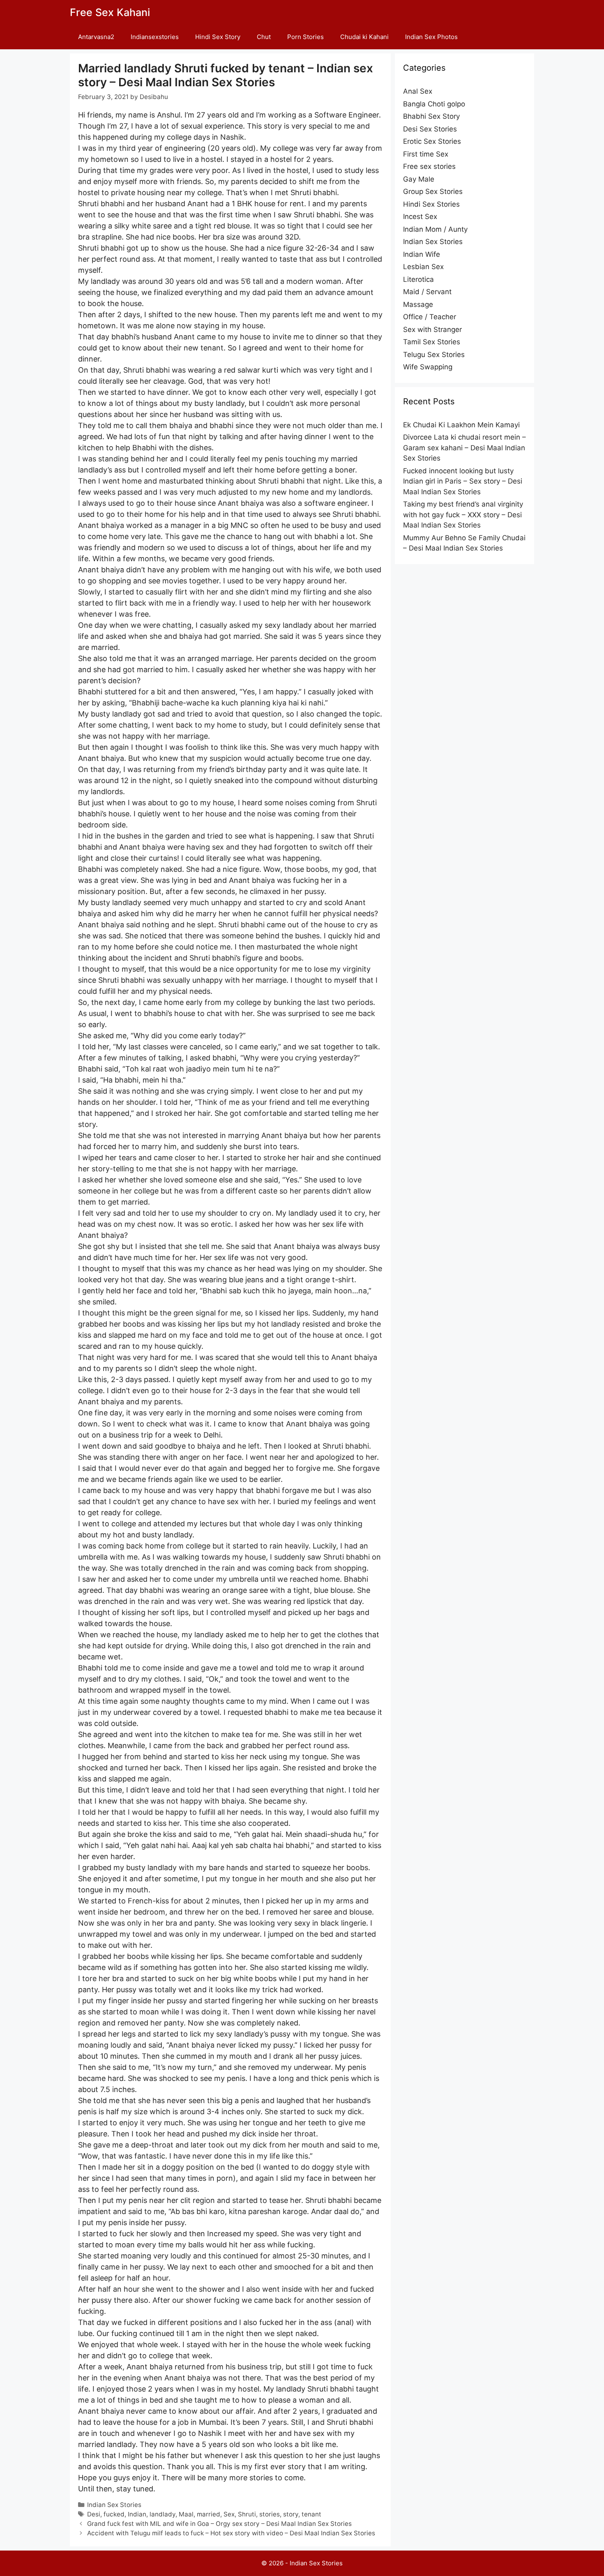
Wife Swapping (428, 367)
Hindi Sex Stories (431, 204)
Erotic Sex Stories (432, 141)
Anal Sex (418, 91)
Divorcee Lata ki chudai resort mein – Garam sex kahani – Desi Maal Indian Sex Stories (465, 448)
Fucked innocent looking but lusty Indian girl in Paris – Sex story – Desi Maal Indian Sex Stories (463, 481)
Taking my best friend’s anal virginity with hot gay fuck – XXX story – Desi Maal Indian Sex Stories (463, 515)
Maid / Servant (427, 292)
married (209, 2514)
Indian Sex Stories (114, 2505)
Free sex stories (429, 166)
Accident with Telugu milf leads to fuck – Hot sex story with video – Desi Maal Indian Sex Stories (231, 2533)
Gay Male (419, 179)
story (291, 2514)
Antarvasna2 (96, 37)
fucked (114, 2514)
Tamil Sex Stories (432, 342)
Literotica (418, 279)
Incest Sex (420, 217)
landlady (163, 2514)
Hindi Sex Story (218, 37)
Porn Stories (305, 37)
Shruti (247, 2514)
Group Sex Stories (433, 191)
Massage (418, 304)
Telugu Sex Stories (434, 355)
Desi (94, 2514)
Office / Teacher (430, 317)
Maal (186, 2514)
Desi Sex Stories (430, 129)
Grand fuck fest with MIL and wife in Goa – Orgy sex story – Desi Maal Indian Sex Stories (219, 2524)
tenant (311, 2514)
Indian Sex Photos (431, 37)
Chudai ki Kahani (364, 37)
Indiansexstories (155, 37)
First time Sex (426, 154)
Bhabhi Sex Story (431, 116)
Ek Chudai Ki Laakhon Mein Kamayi (461, 425)
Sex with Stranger (432, 329)
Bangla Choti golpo (434, 104)
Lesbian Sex (423, 267)
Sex (229, 2514)
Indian (137, 2514)
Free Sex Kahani (110, 12)
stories (270, 2514)
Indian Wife (422, 254)
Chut (264, 37)
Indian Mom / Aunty (435, 229)
